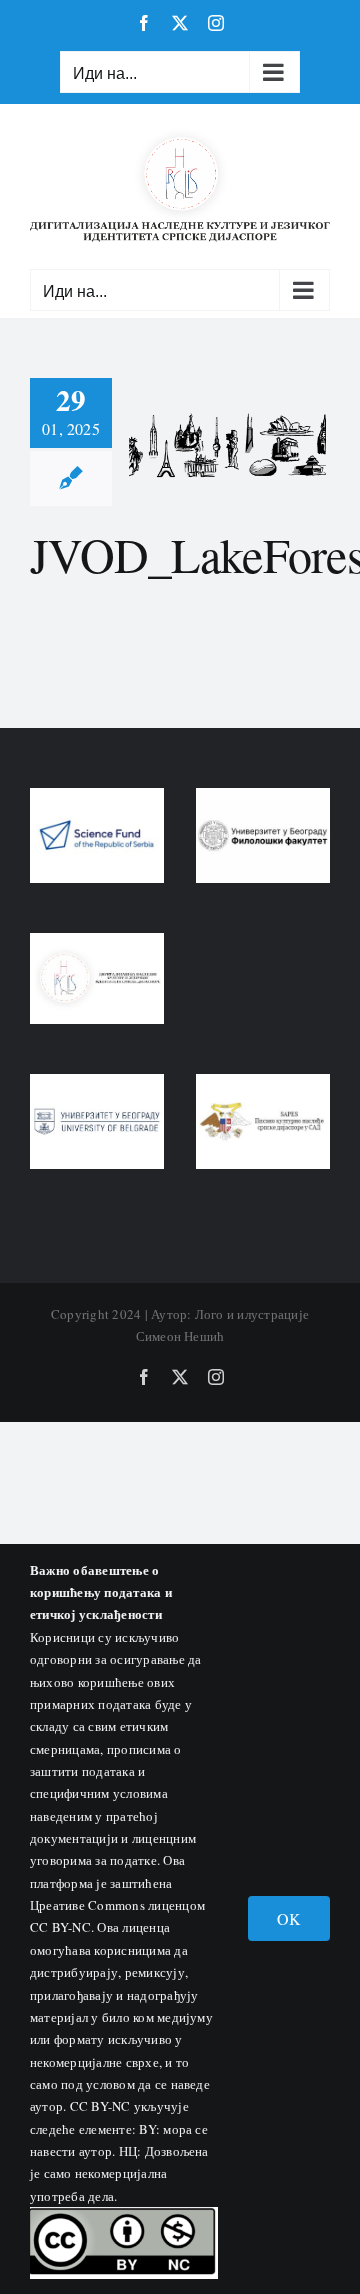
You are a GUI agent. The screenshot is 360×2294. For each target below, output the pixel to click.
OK (289, 1918)
